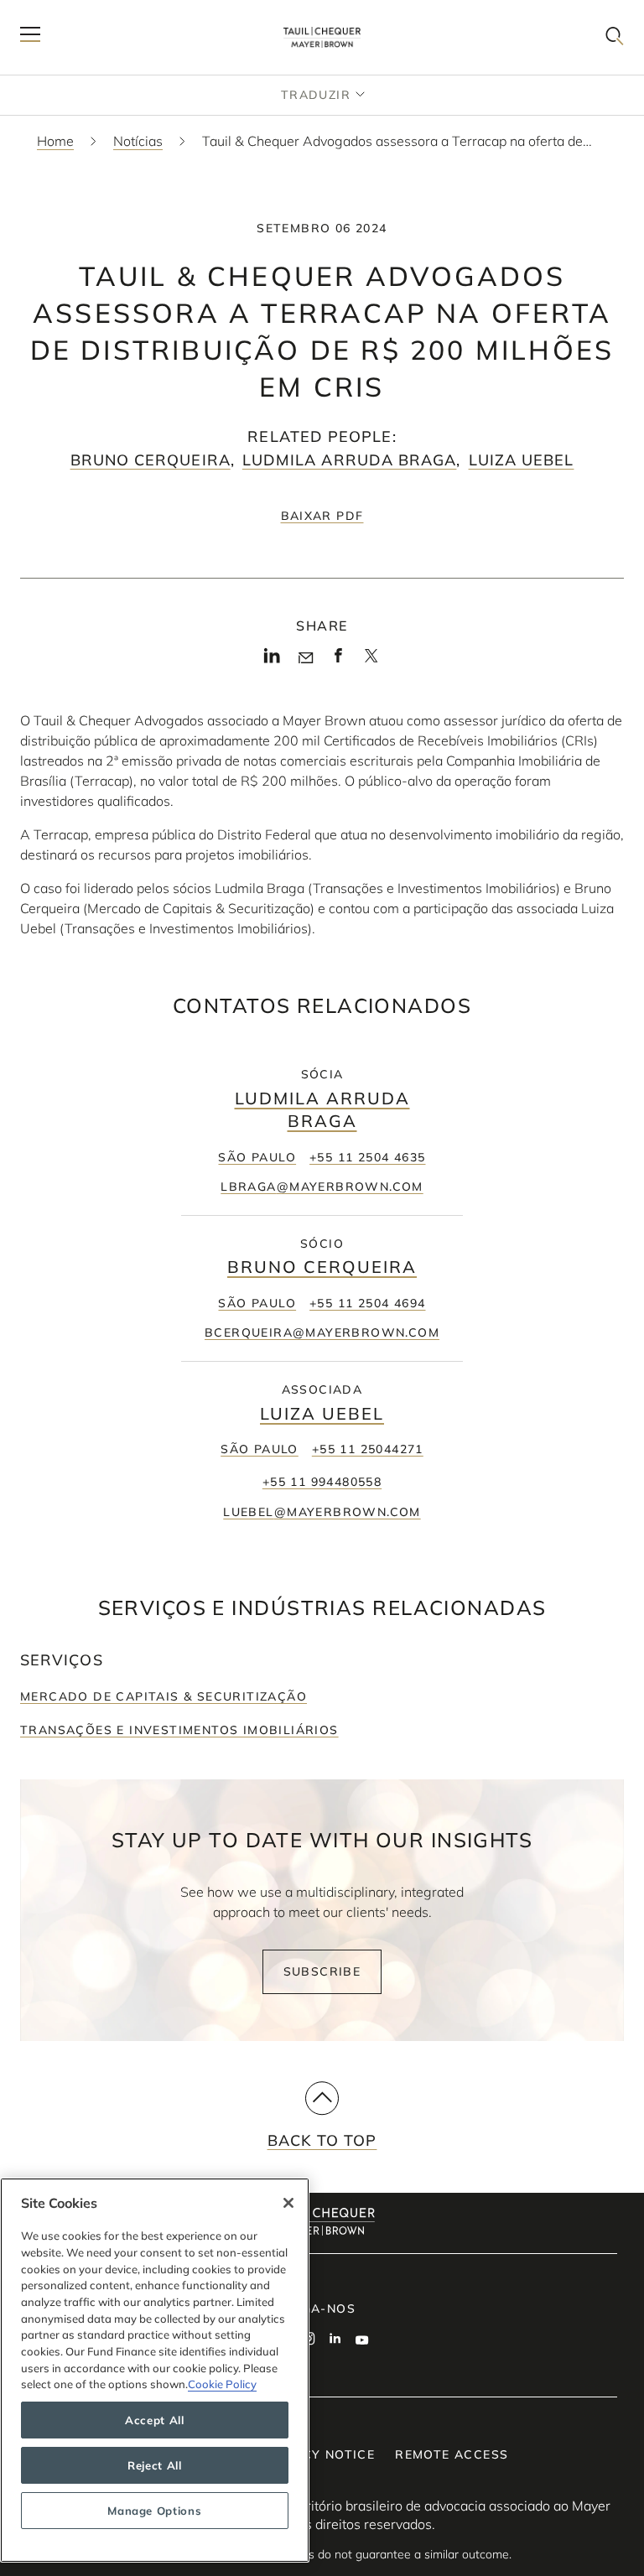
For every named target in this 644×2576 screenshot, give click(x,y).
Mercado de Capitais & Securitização (164, 1696)
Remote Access (452, 2454)
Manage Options (154, 2511)
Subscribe (322, 1971)
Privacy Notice (319, 2454)
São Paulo (257, 1157)
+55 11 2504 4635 (367, 1157)
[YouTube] (362, 2340)
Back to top (322, 2140)
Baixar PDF (322, 516)
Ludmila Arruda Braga (350, 460)
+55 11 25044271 (368, 1449)
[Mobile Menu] (30, 37)
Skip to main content (82, 13)
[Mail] (306, 658)
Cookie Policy (222, 2384)
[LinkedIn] (272, 660)
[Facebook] (338, 660)
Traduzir (316, 95)
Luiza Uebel (522, 460)
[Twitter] (371, 661)
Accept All (155, 2420)
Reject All (155, 2465)
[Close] (288, 2203)
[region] (155, 2370)
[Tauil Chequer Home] (322, 37)
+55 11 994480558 (322, 1482)
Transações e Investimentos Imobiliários (179, 1730)
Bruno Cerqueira (151, 460)
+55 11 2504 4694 (367, 1303)
